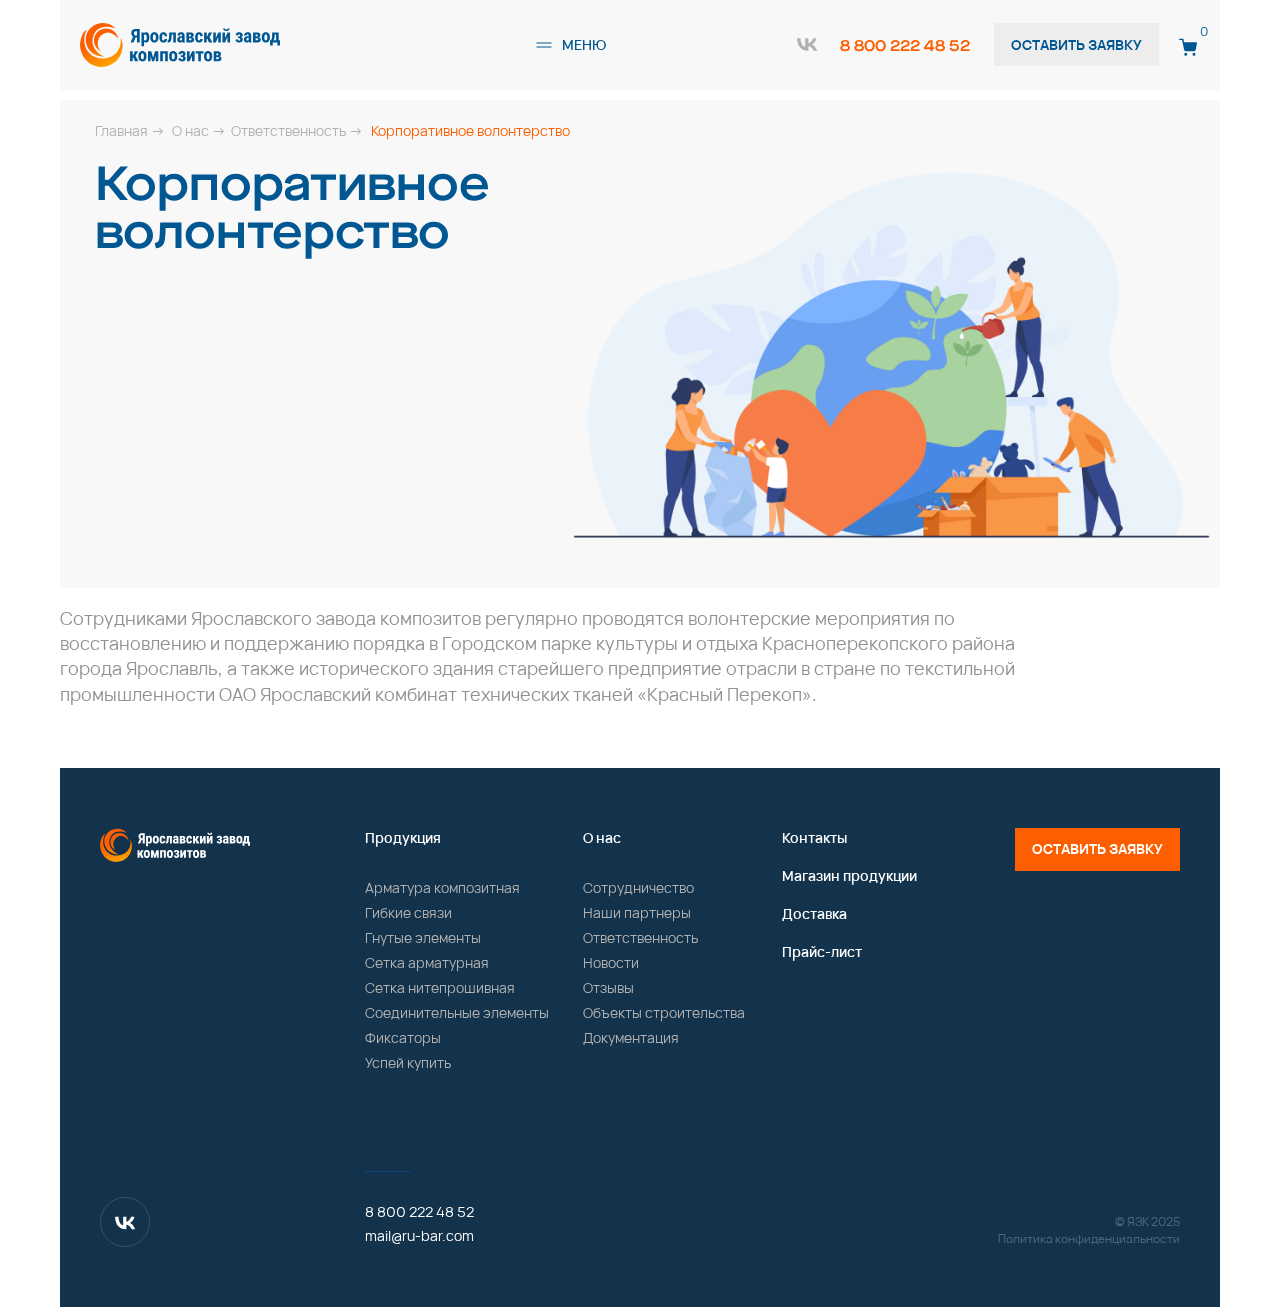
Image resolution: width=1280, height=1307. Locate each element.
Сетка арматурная (427, 962)
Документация (631, 1037)
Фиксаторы (403, 1037)
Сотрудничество (638, 887)
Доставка (814, 913)
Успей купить (408, 1062)
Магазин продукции (849, 875)
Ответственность (640, 937)
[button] (544, 45)
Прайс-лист (822, 951)
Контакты (814, 837)
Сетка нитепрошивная (440, 987)
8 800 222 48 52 (905, 45)
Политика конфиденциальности (1089, 1238)
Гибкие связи (408, 912)
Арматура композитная (442, 887)
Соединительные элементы (457, 1012)
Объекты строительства (664, 1012)
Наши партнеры (637, 912)
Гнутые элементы (423, 937)
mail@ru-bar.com (419, 1235)
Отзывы (608, 987)
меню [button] (584, 44)
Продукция (403, 837)
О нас (602, 837)
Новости (611, 962)
